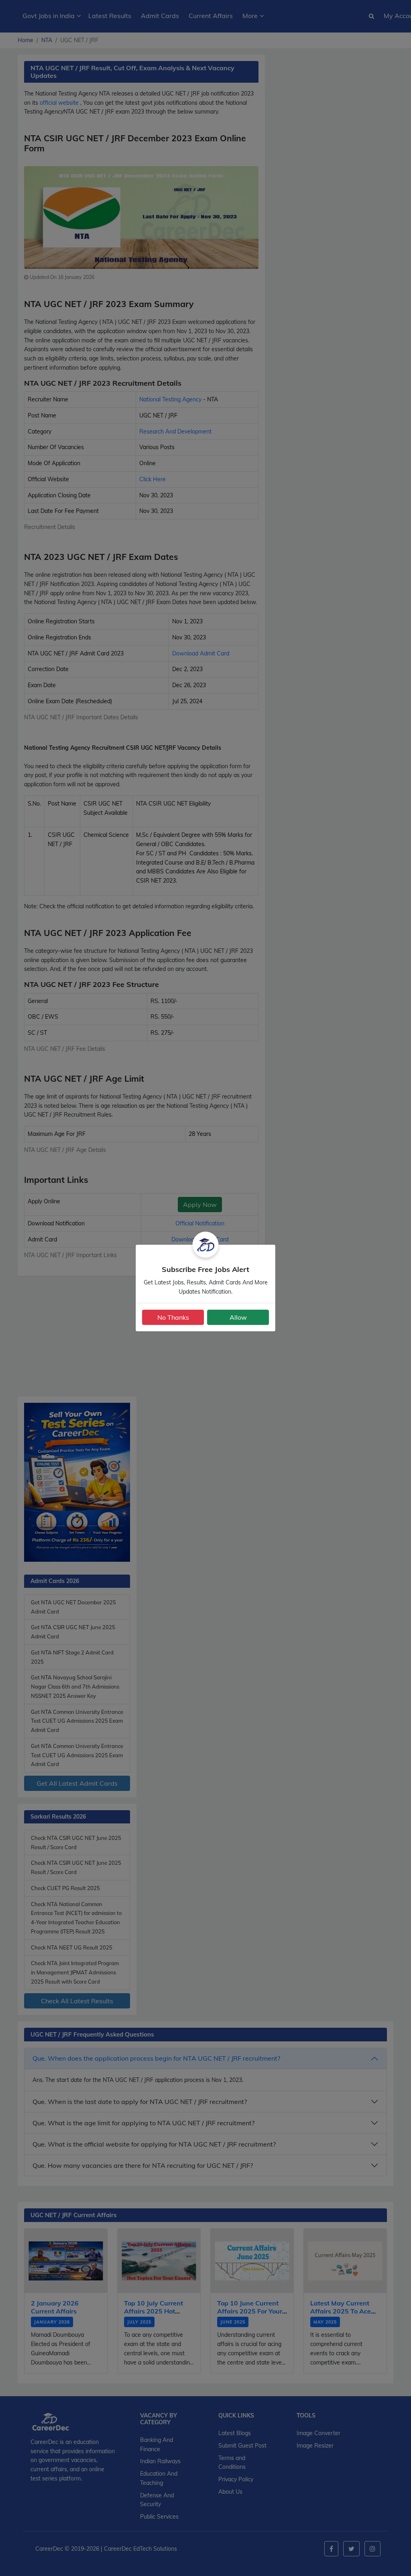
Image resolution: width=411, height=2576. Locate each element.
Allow (238, 1317)
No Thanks (173, 1317)
